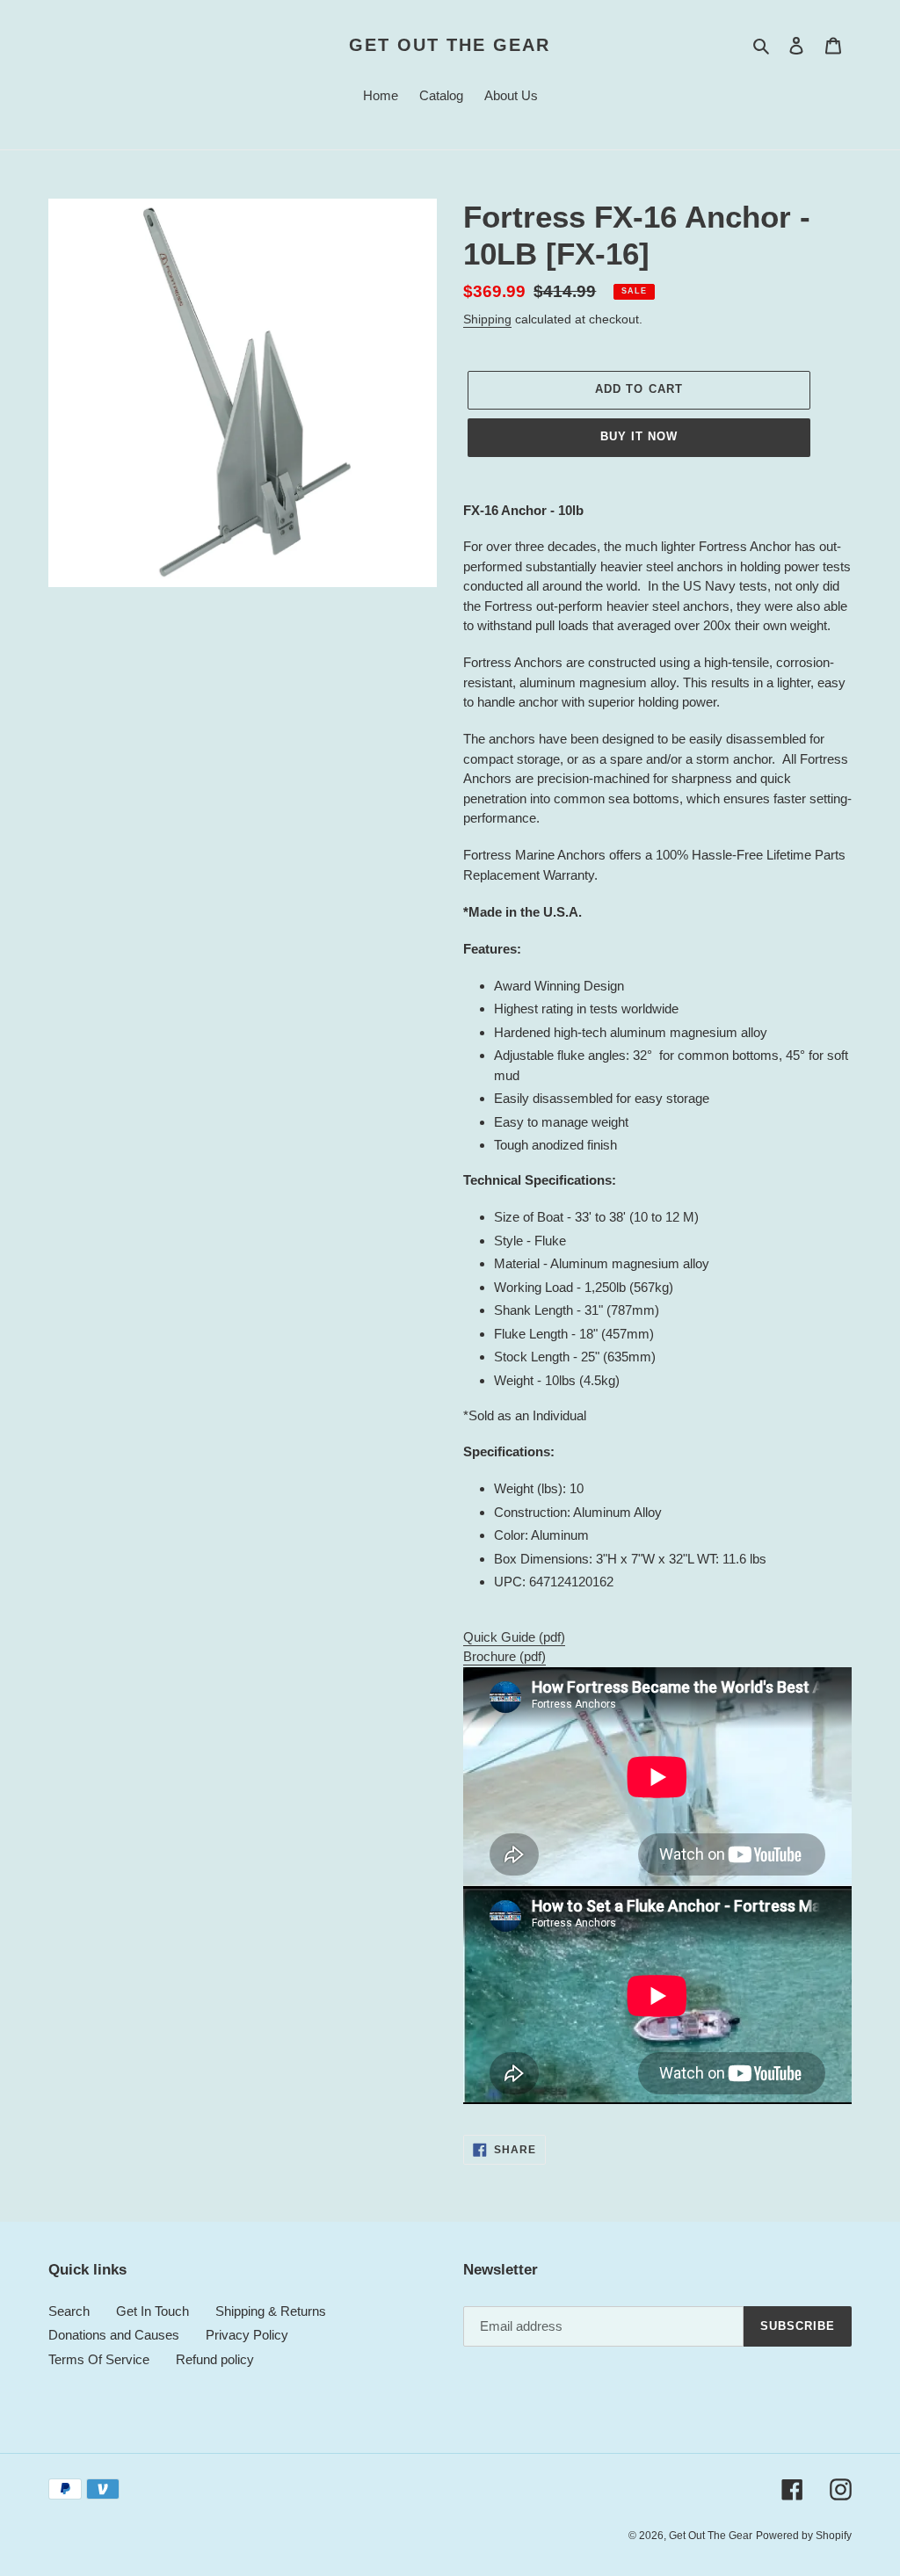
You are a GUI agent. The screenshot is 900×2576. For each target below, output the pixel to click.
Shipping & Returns (271, 2311)
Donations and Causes (114, 2335)
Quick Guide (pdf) (514, 1637)
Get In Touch (152, 2311)
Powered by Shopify (804, 2536)
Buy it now (639, 436)
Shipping (487, 319)
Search (69, 2311)
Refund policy (215, 2359)
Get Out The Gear (450, 45)
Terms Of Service (99, 2359)
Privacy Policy (247, 2335)
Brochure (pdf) (504, 1656)
